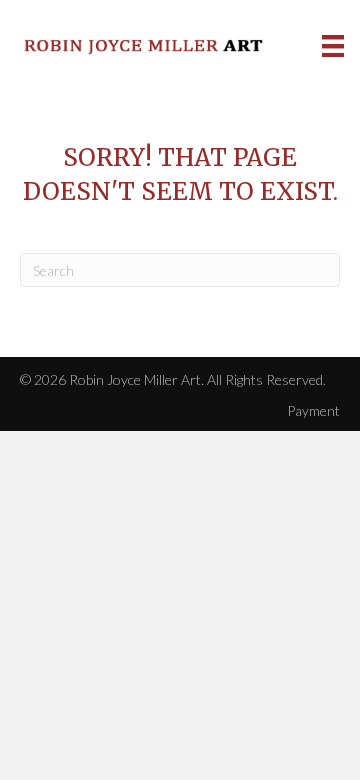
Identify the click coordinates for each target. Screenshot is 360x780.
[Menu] (333, 45)
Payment (313, 410)
